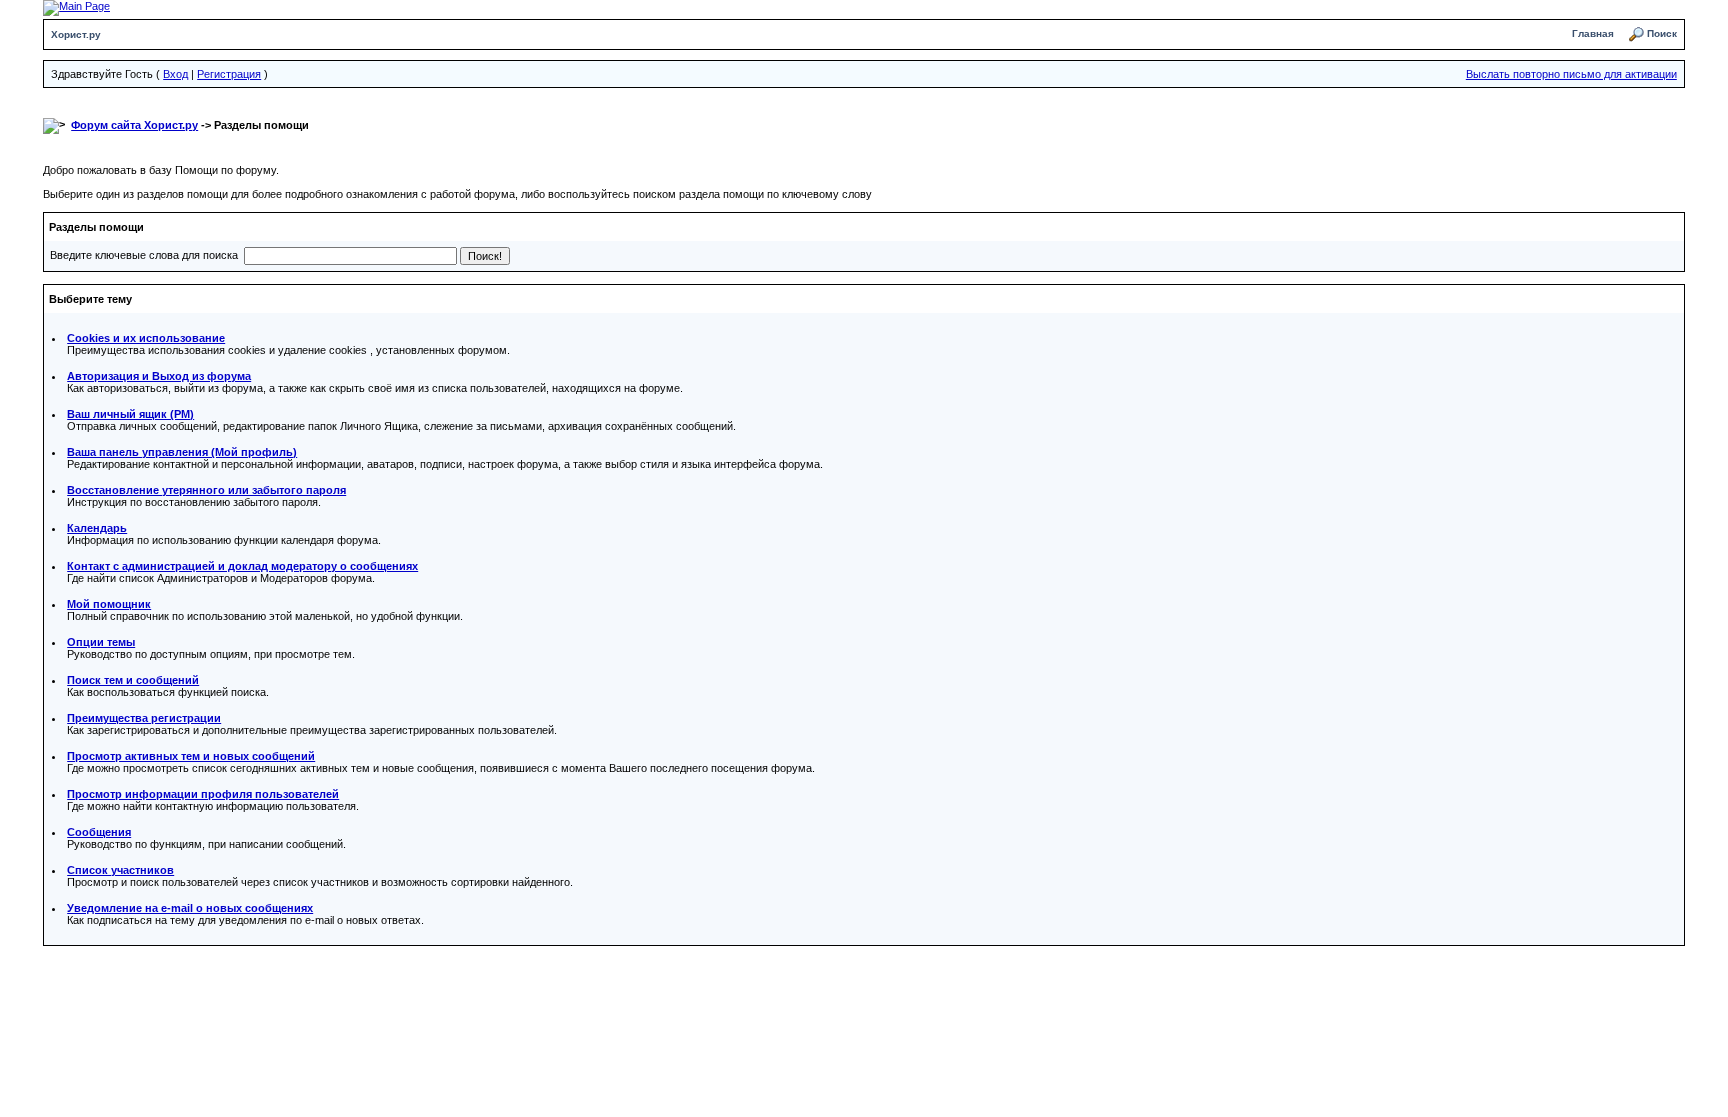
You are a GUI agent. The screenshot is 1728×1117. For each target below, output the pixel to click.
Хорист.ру (76, 34)
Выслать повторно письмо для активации (1571, 74)
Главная (1593, 33)
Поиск (1662, 33)
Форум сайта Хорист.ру (134, 125)
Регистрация (229, 74)
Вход (175, 74)
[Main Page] (76, 7)
